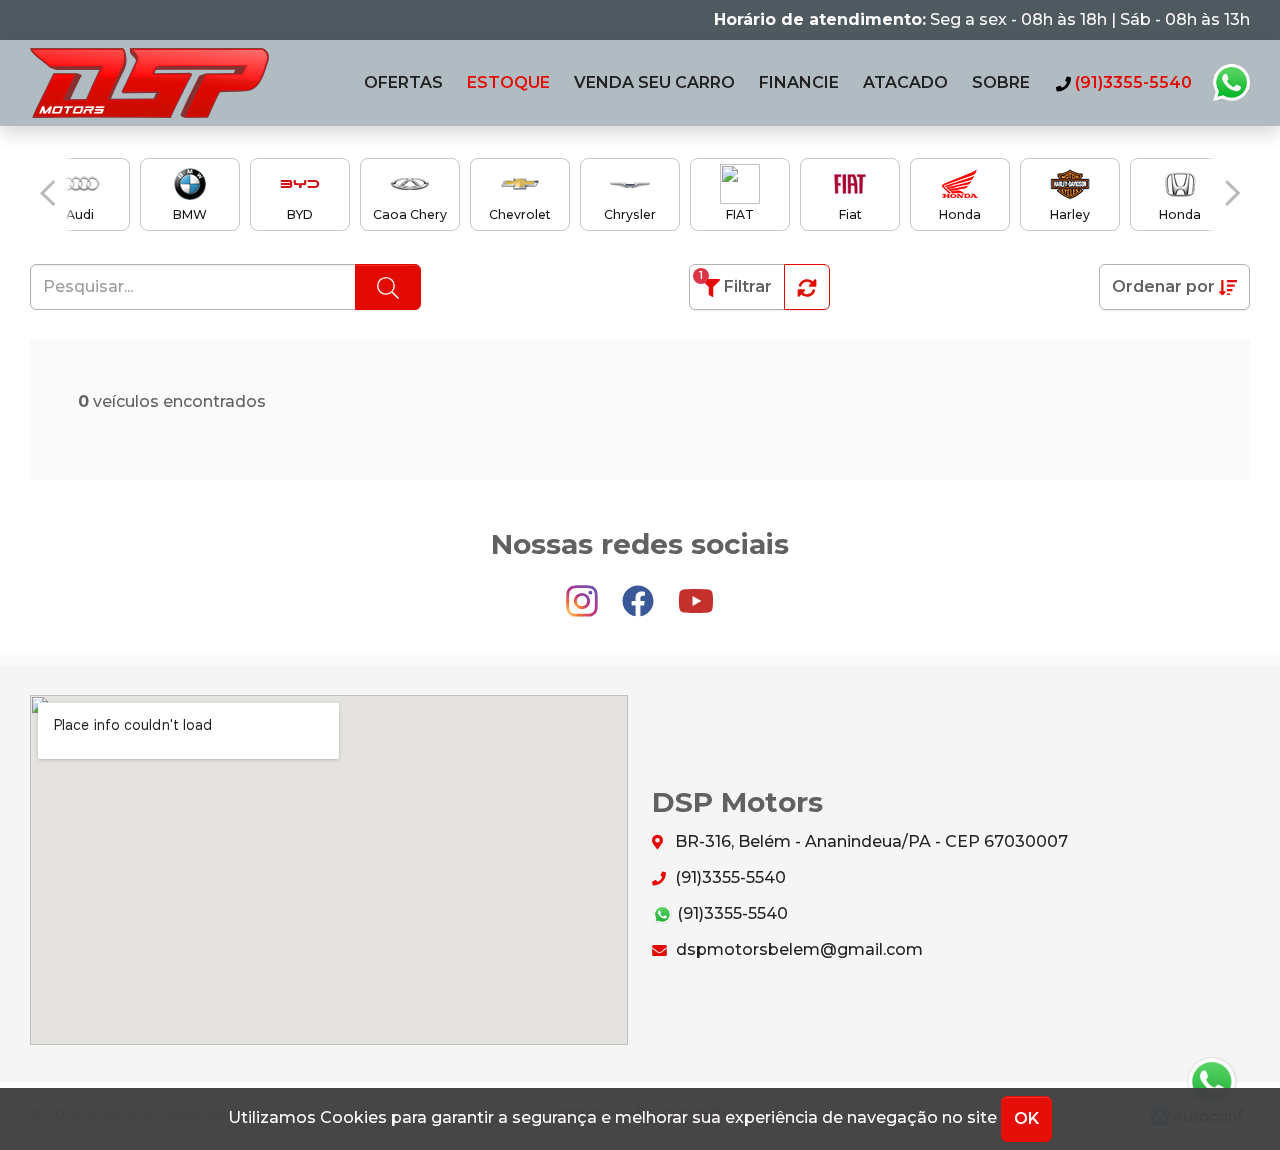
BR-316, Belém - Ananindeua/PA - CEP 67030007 (869, 841)
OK (1026, 1118)
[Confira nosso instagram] (584, 592)
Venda (654, 82)
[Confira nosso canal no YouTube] (696, 592)
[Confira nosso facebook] (640, 592)
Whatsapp (1231, 83)
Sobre (1001, 82)
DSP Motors (149, 83)
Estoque (508, 82)
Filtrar (735, 282)
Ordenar (1163, 286)
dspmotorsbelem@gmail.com (797, 949)
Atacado (905, 82)
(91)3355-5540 (728, 877)
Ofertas (403, 82)
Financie (799, 82)
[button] (47, 193)
